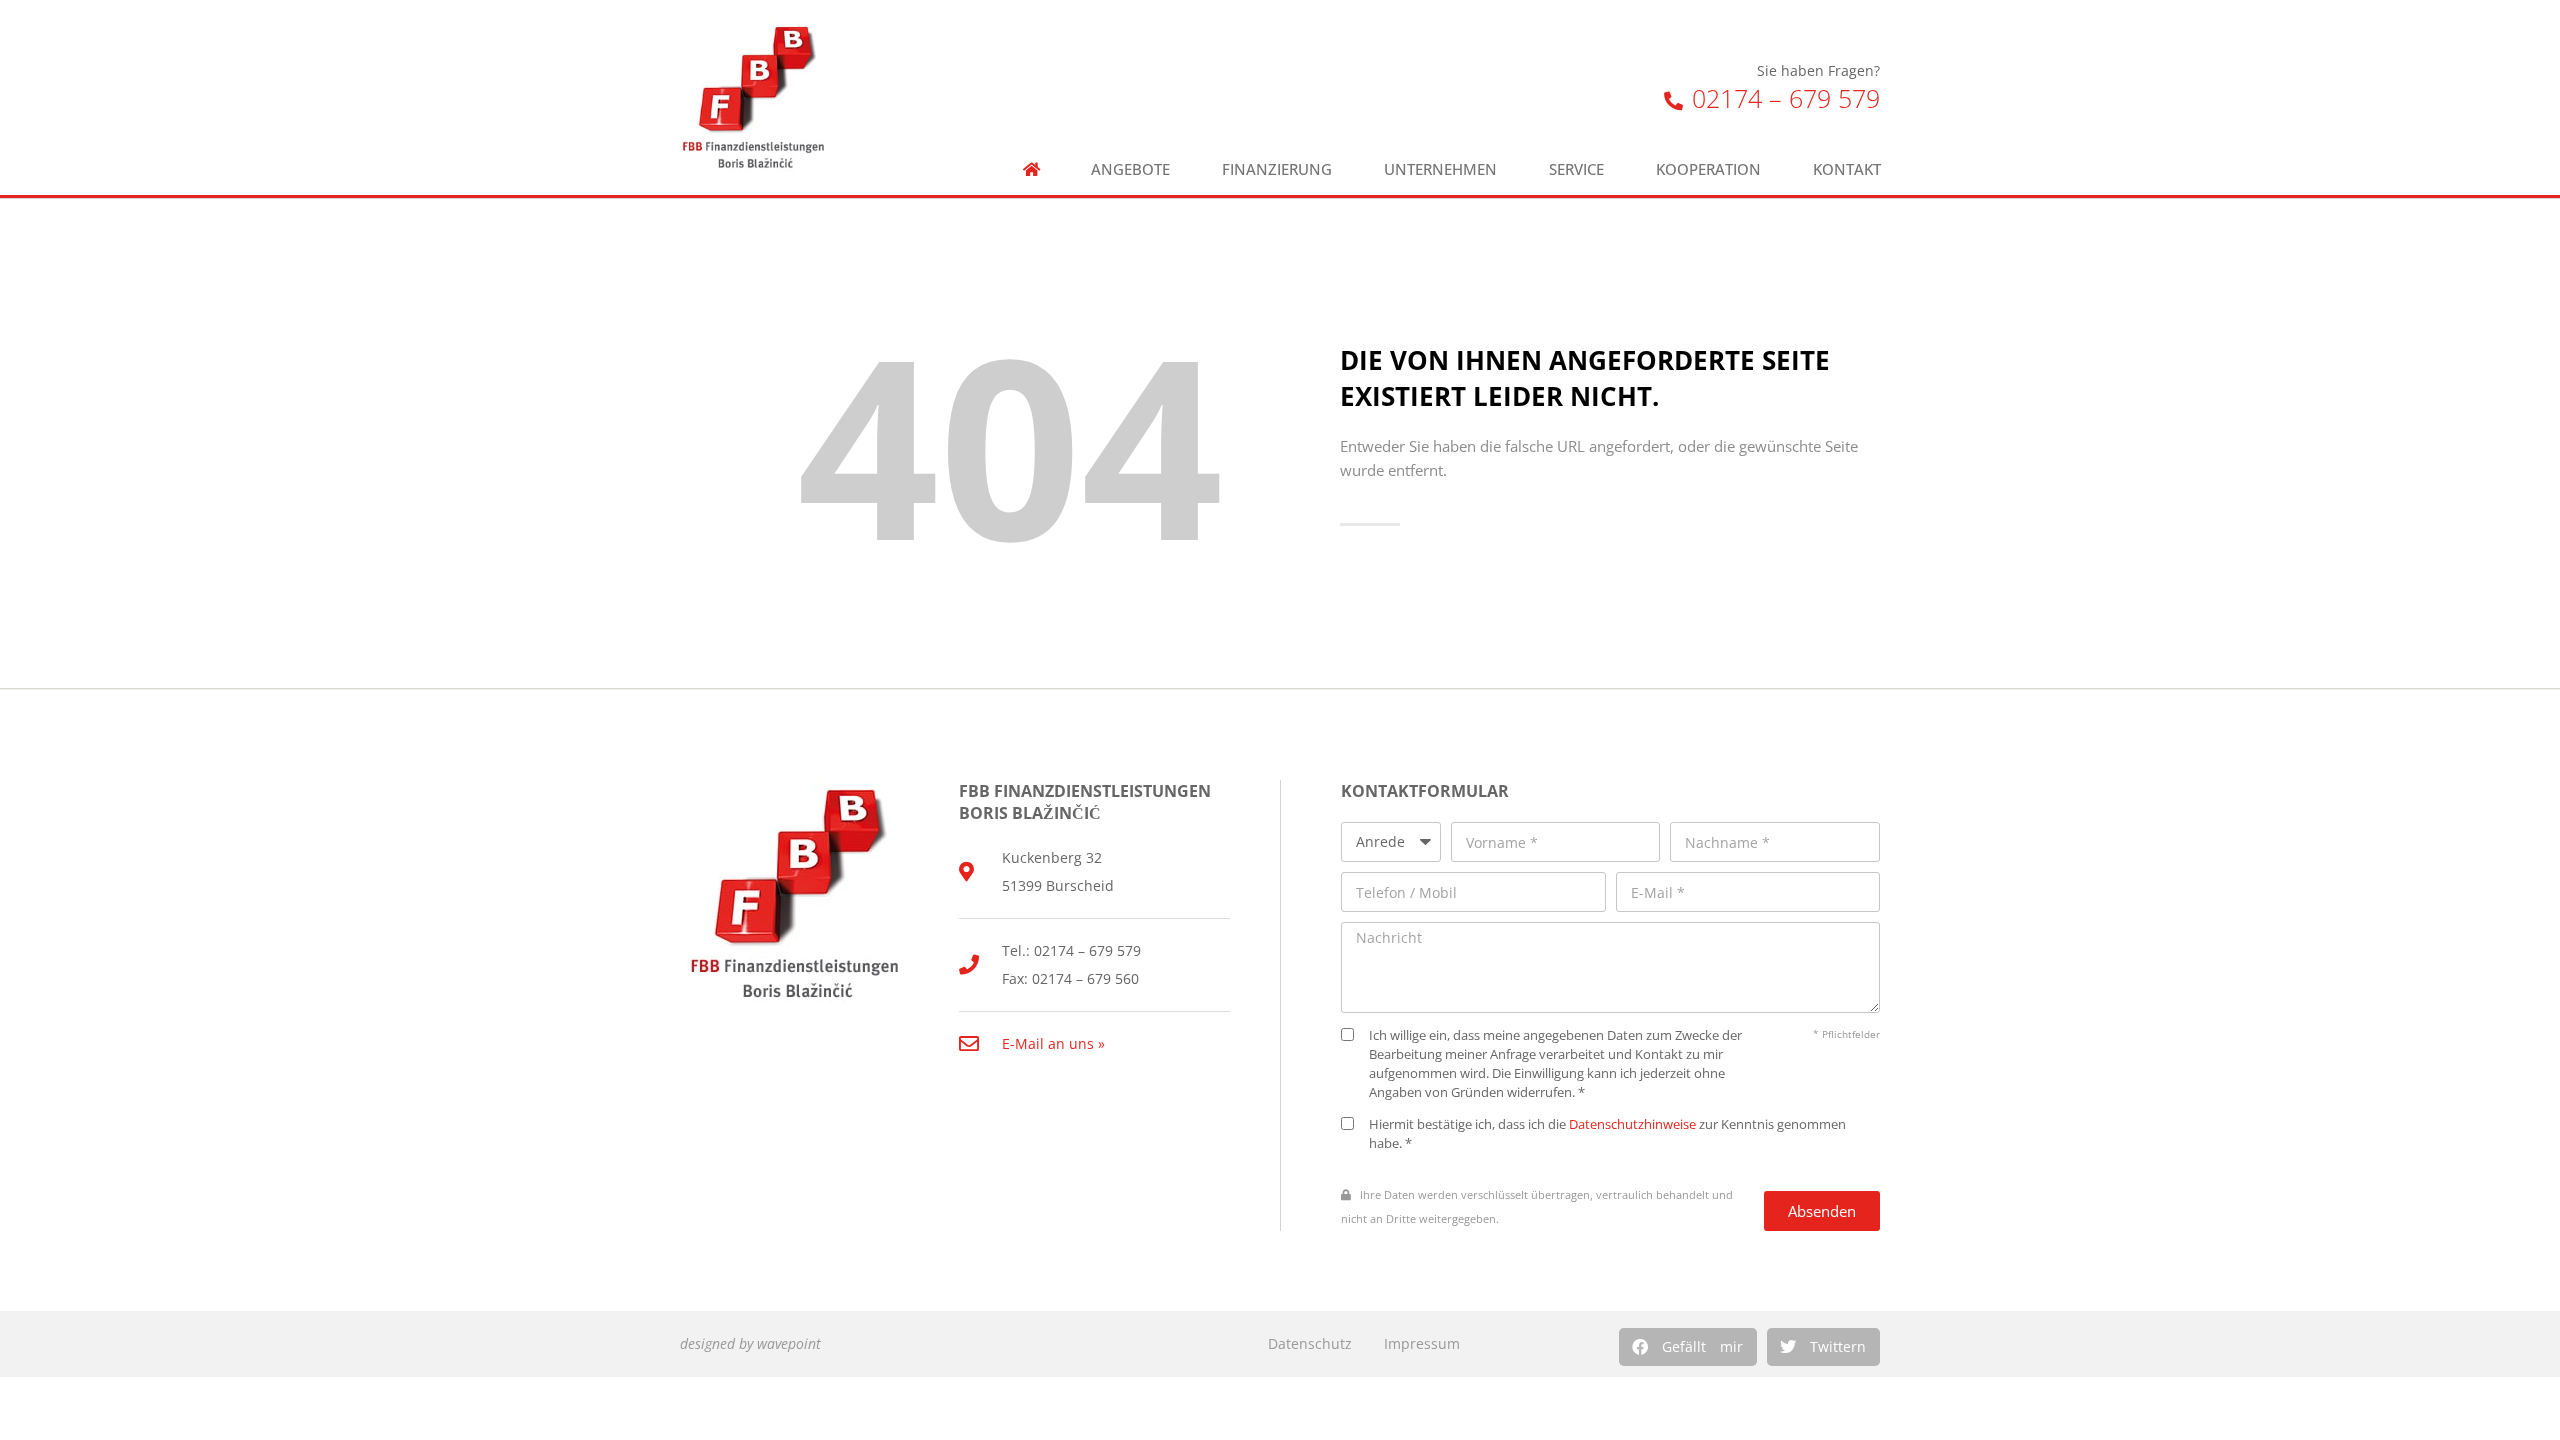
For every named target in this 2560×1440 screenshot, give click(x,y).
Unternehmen (1440, 169)
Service (1576, 169)
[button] (1688, 1347)
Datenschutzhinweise (1632, 1124)
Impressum (1422, 1343)
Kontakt (1847, 169)
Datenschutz (1310, 1343)
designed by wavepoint (750, 1343)
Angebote (1130, 169)
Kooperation (1708, 169)
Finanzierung (1277, 169)
